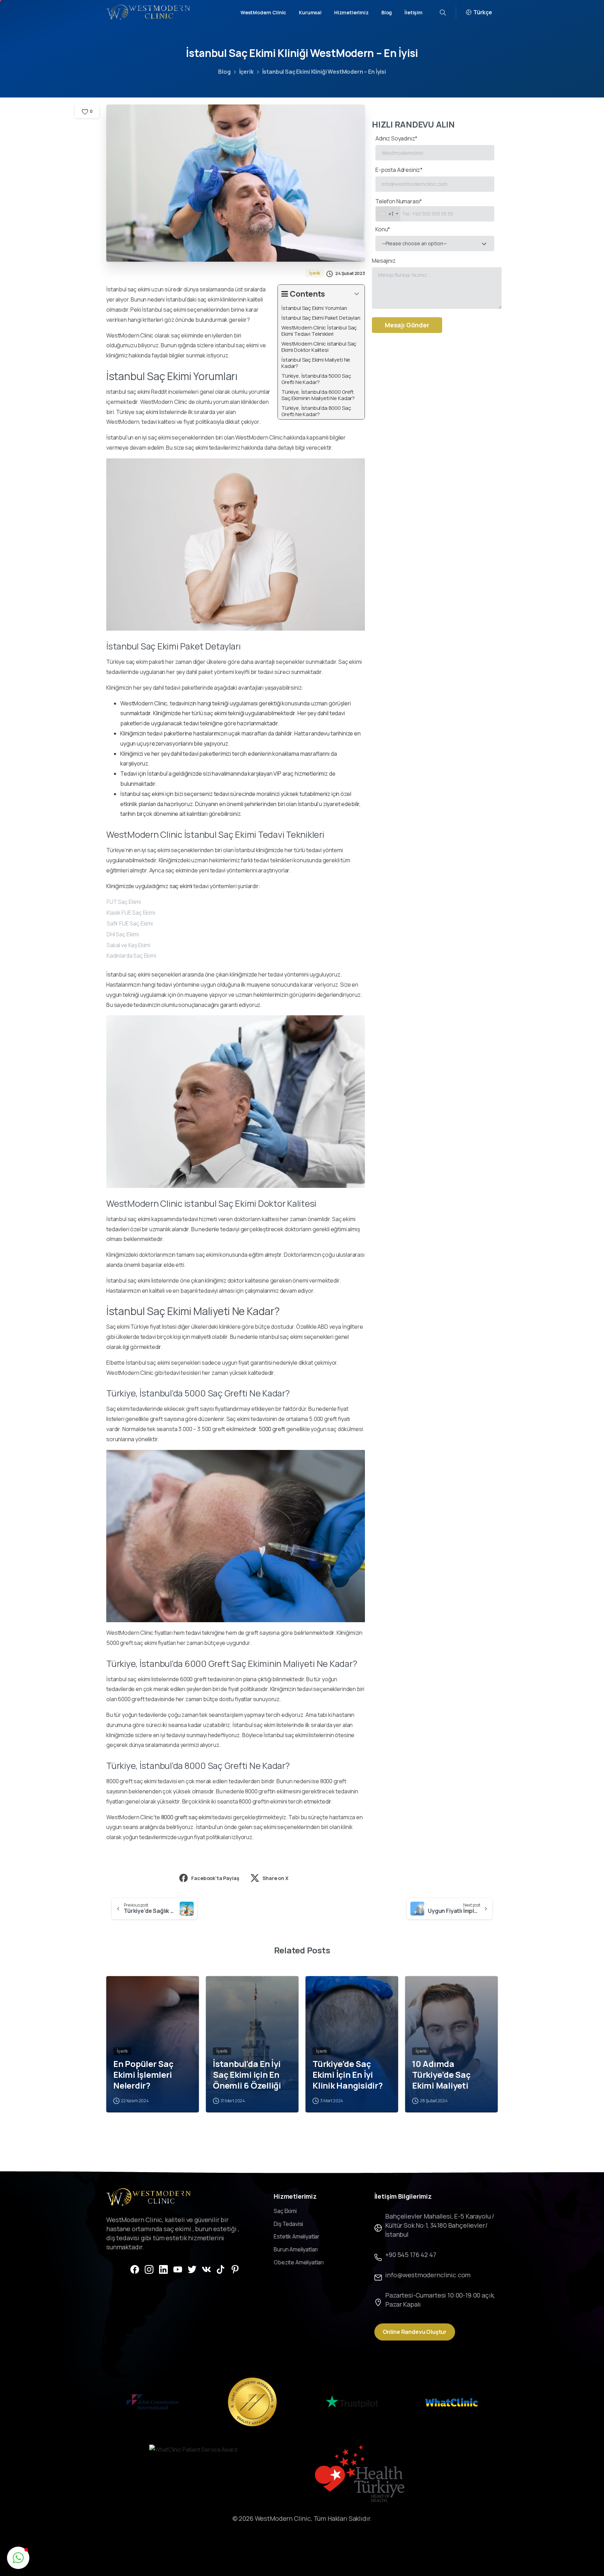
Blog (224, 72)
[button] (18, 2558)
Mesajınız (384, 261)
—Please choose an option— (414, 243)
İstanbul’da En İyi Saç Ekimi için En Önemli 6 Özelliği (247, 2075)
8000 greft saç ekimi (186, 1817)
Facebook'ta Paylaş (215, 1878)
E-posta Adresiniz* (399, 170)
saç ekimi (181, 886)
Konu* (411, 236)
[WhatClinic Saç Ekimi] (451, 2402)
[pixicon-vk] (206, 2269)
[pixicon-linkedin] (163, 2269)
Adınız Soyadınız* (396, 138)
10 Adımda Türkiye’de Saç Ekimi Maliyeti (441, 2075)
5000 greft (272, 1429)
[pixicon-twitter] (192, 2269)
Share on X (275, 1878)
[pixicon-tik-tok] (221, 2269)
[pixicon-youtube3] (178, 2269)
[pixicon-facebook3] (135, 2269)
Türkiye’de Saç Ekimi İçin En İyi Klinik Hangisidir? (348, 2075)
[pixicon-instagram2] (149, 2269)
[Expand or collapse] (357, 294)
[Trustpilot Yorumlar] (352, 2402)
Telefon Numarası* (399, 208)
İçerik (246, 72)
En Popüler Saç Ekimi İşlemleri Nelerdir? (143, 2075)
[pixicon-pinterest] (235, 2269)
